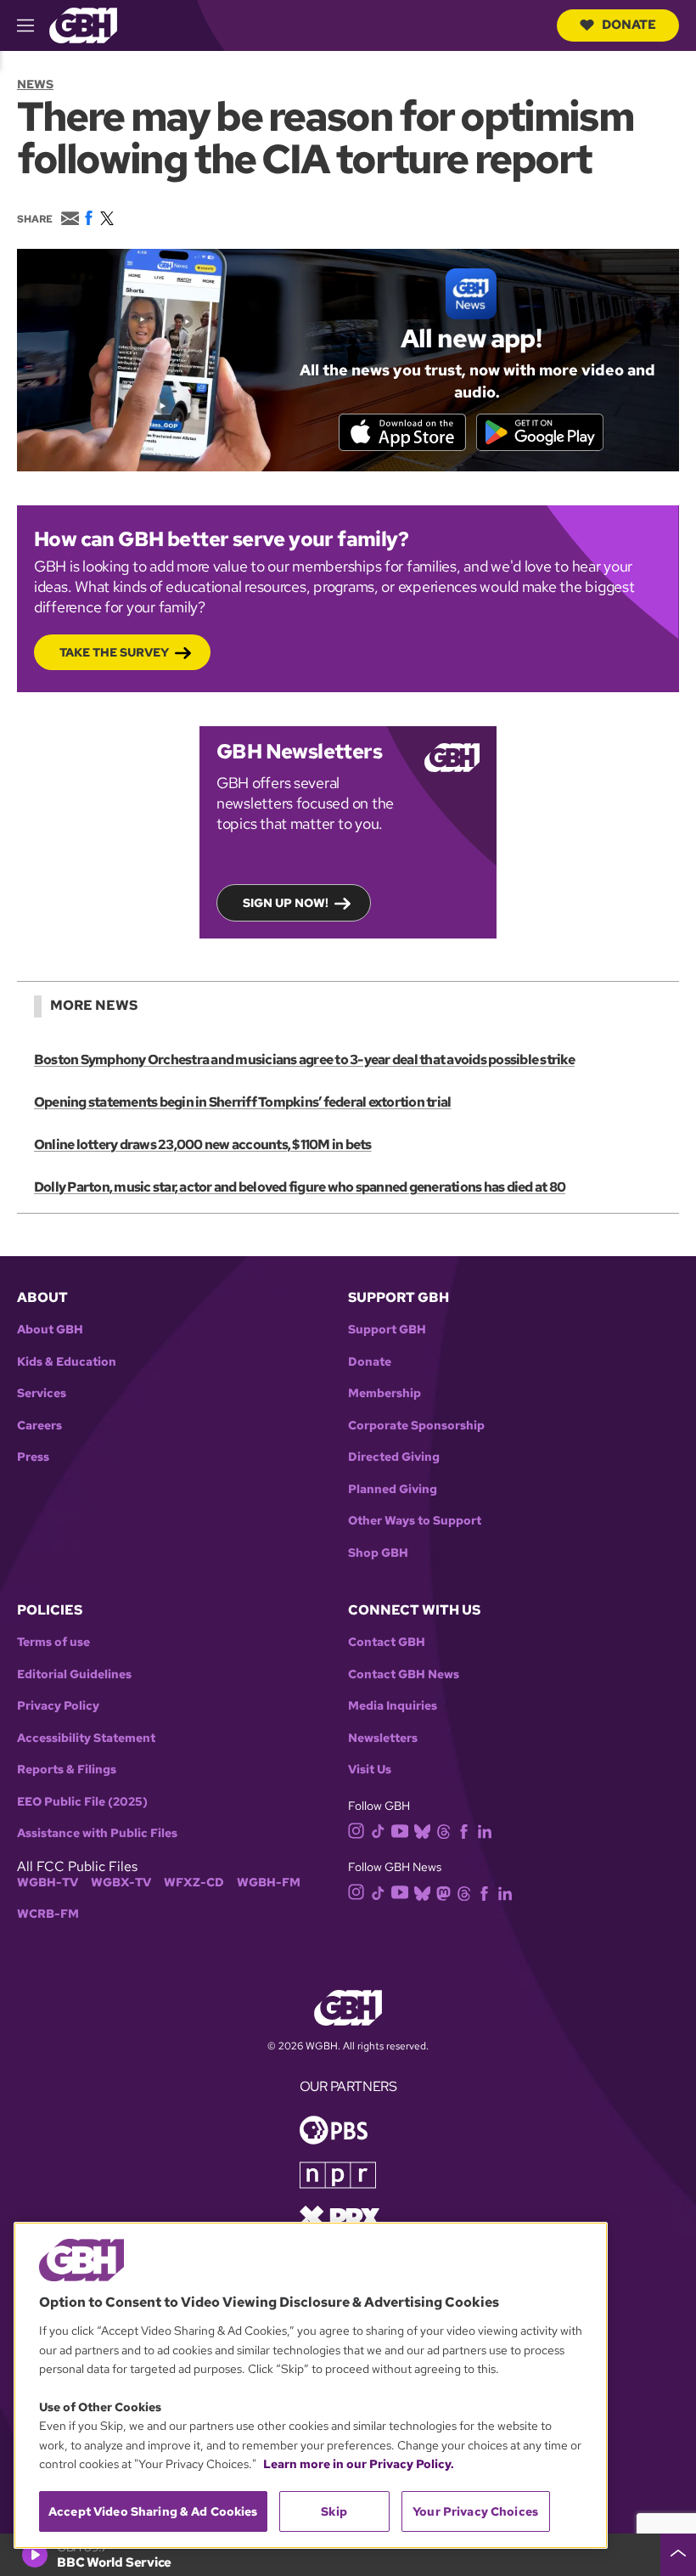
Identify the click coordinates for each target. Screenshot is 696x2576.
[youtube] (400, 1829)
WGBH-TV (48, 1883)
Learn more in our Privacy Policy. (359, 2464)
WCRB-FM (48, 1914)
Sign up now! (286, 903)
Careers (39, 1426)
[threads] (443, 1830)
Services (42, 1393)
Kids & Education (67, 1362)
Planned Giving (393, 1489)
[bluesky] (422, 1830)
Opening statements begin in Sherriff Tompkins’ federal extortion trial (242, 1102)
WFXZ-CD (194, 1883)
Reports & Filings (67, 1770)
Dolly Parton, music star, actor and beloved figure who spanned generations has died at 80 (300, 1187)
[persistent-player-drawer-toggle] (678, 2555)
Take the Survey (114, 652)
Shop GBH (378, 1553)
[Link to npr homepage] (338, 2173)
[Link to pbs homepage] (334, 2128)
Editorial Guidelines (74, 1674)
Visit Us (370, 1770)
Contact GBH (387, 1642)
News (35, 84)
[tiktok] (378, 1830)
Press (33, 1457)
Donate (629, 25)
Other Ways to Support (415, 1521)
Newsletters (383, 1738)
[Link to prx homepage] (340, 2215)
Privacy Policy (58, 1706)
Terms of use (53, 1642)
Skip (334, 2511)
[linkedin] (485, 1830)
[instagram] (356, 1829)
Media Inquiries (393, 1706)
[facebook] (464, 1830)
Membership (384, 1393)
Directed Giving (394, 1457)
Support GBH (387, 1330)
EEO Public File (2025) (82, 1802)
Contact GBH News (404, 1674)
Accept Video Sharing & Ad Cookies (153, 2511)
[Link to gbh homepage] (83, 24)
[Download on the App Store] (402, 432)
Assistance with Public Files (97, 1833)
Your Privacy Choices (475, 2511)
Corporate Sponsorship (416, 1426)
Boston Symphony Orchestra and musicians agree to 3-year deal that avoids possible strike (304, 1060)
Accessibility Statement (86, 1738)
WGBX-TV (121, 1883)
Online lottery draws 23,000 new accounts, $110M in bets (203, 1144)
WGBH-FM (269, 1883)
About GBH (50, 1330)
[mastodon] (443, 1892)
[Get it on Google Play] (540, 432)
